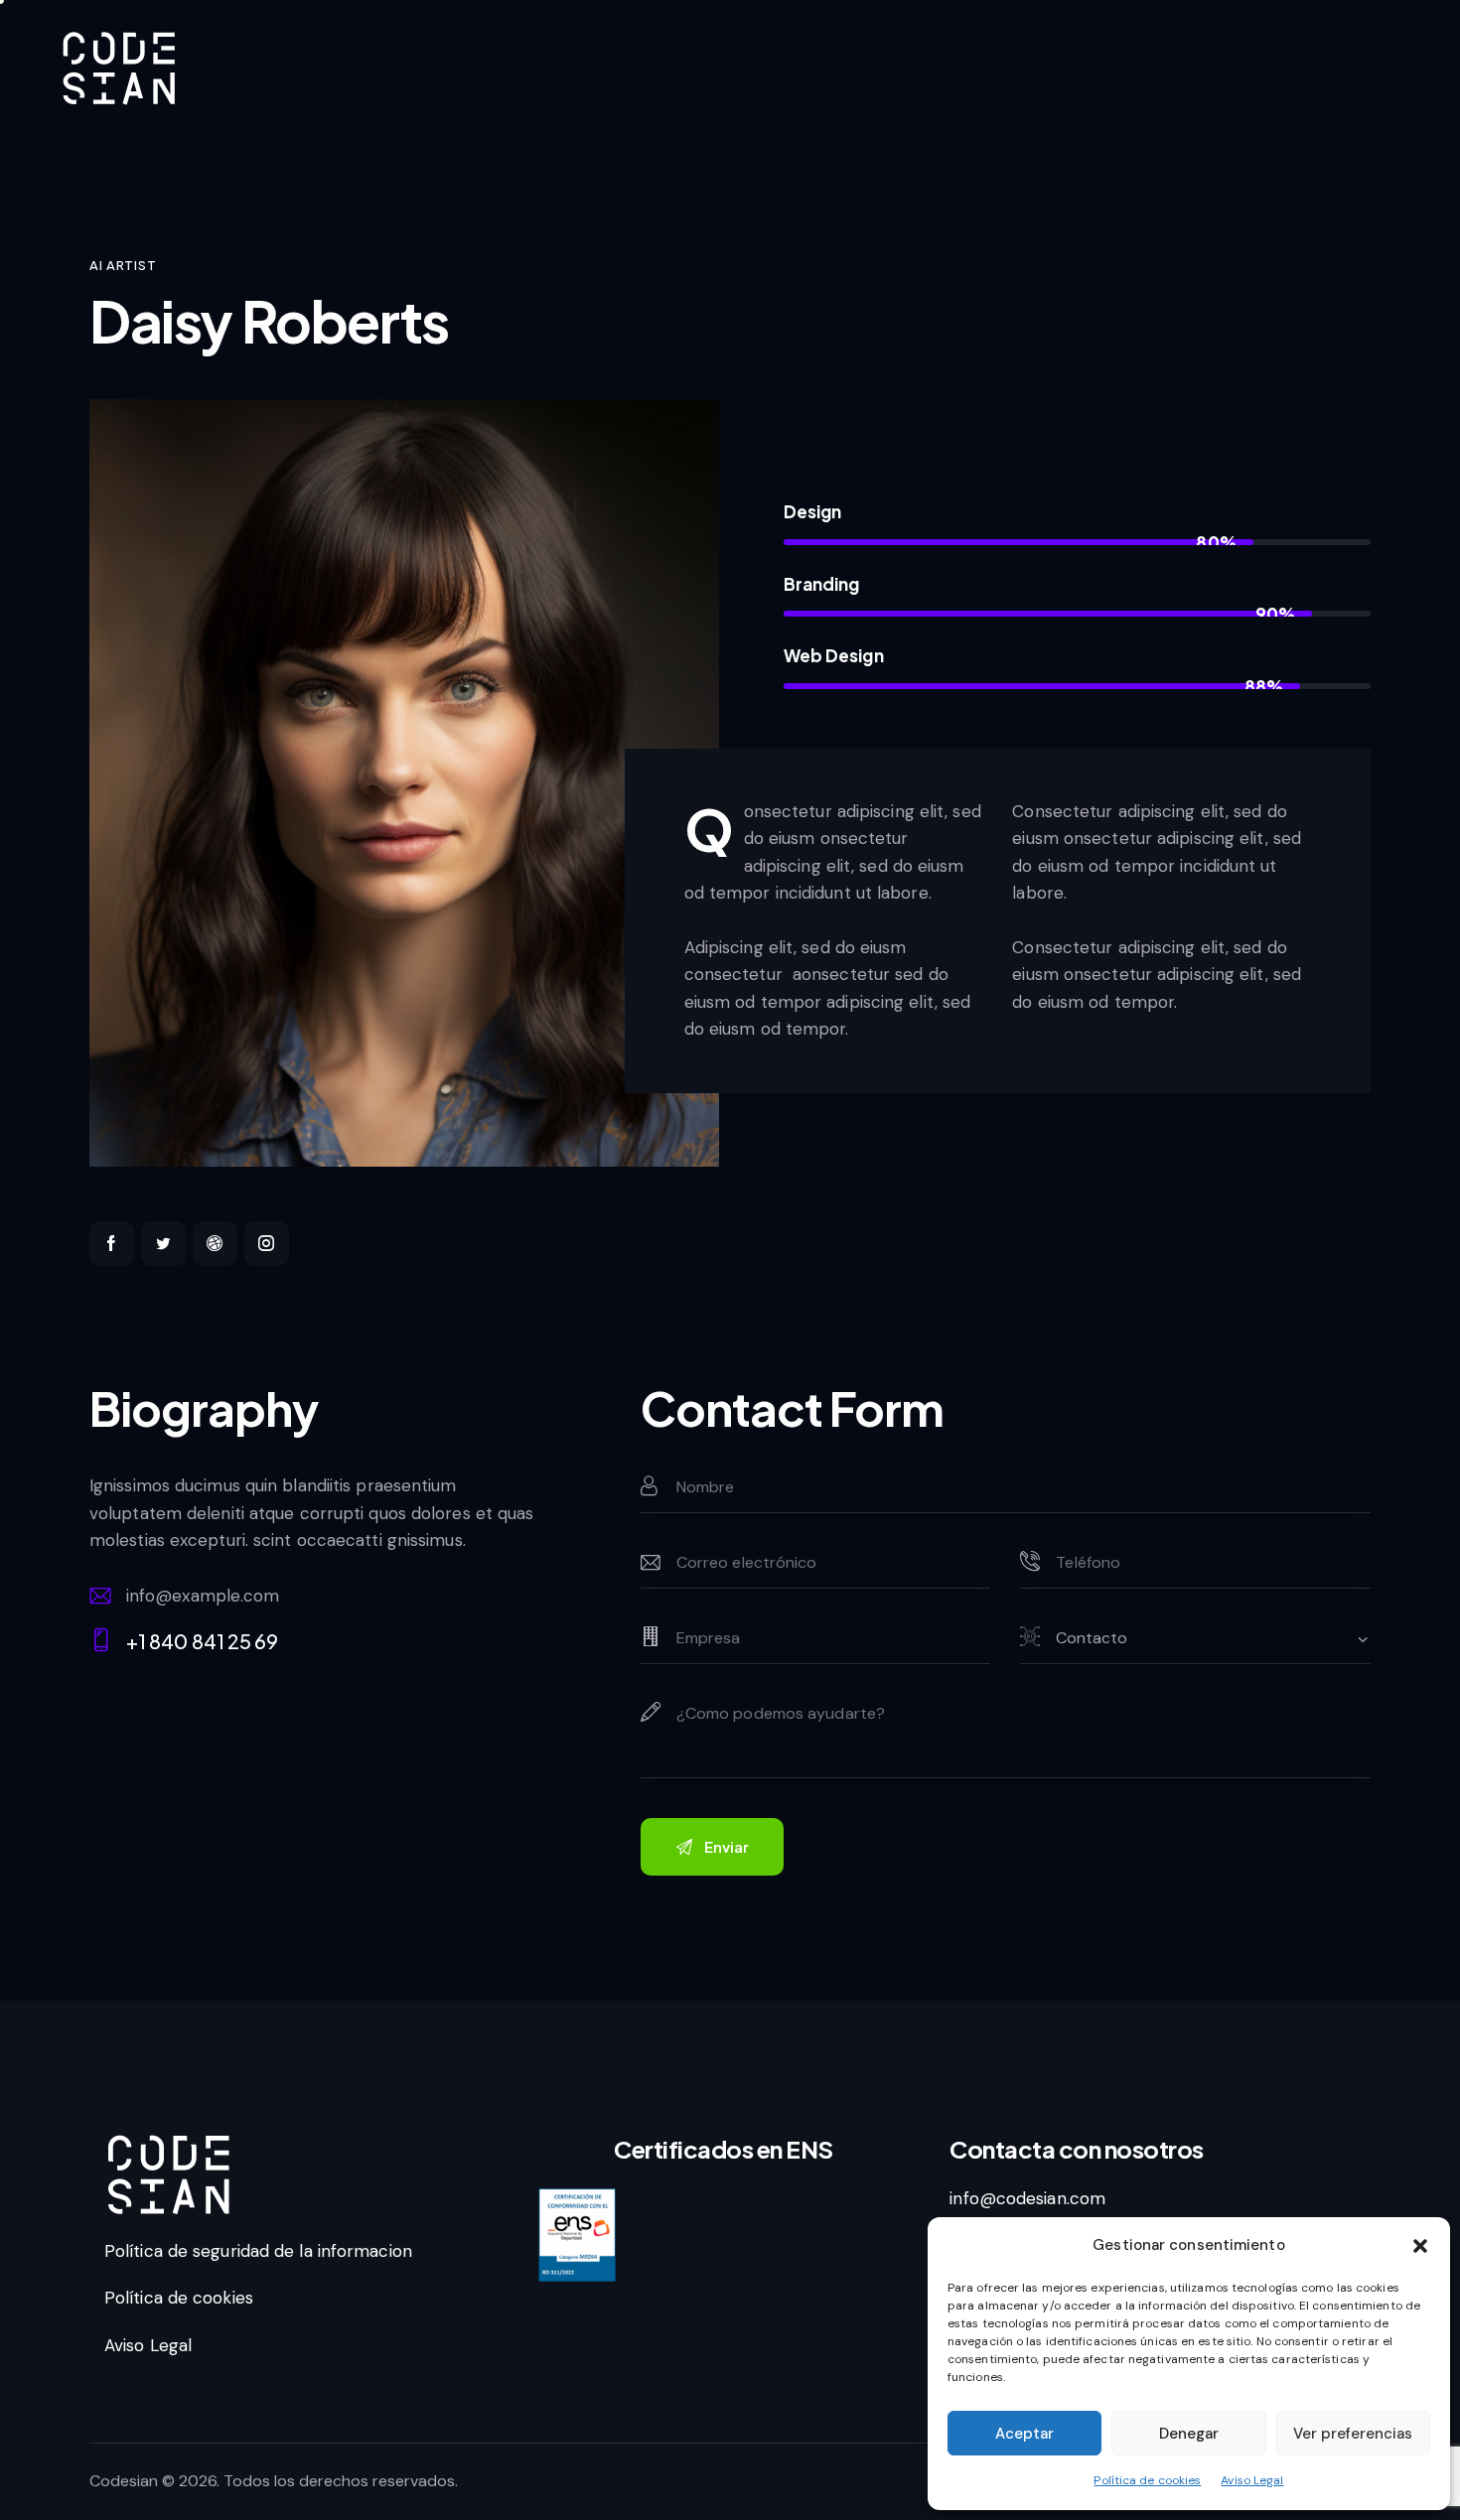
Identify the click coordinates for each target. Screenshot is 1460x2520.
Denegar (1189, 2434)
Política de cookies (1147, 2480)
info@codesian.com (1027, 2198)
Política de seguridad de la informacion (258, 2251)
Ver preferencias (1353, 2434)
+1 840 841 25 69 (203, 1641)
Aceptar (1024, 2434)
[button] (1420, 2246)
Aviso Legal (1252, 2480)
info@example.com (203, 1596)
